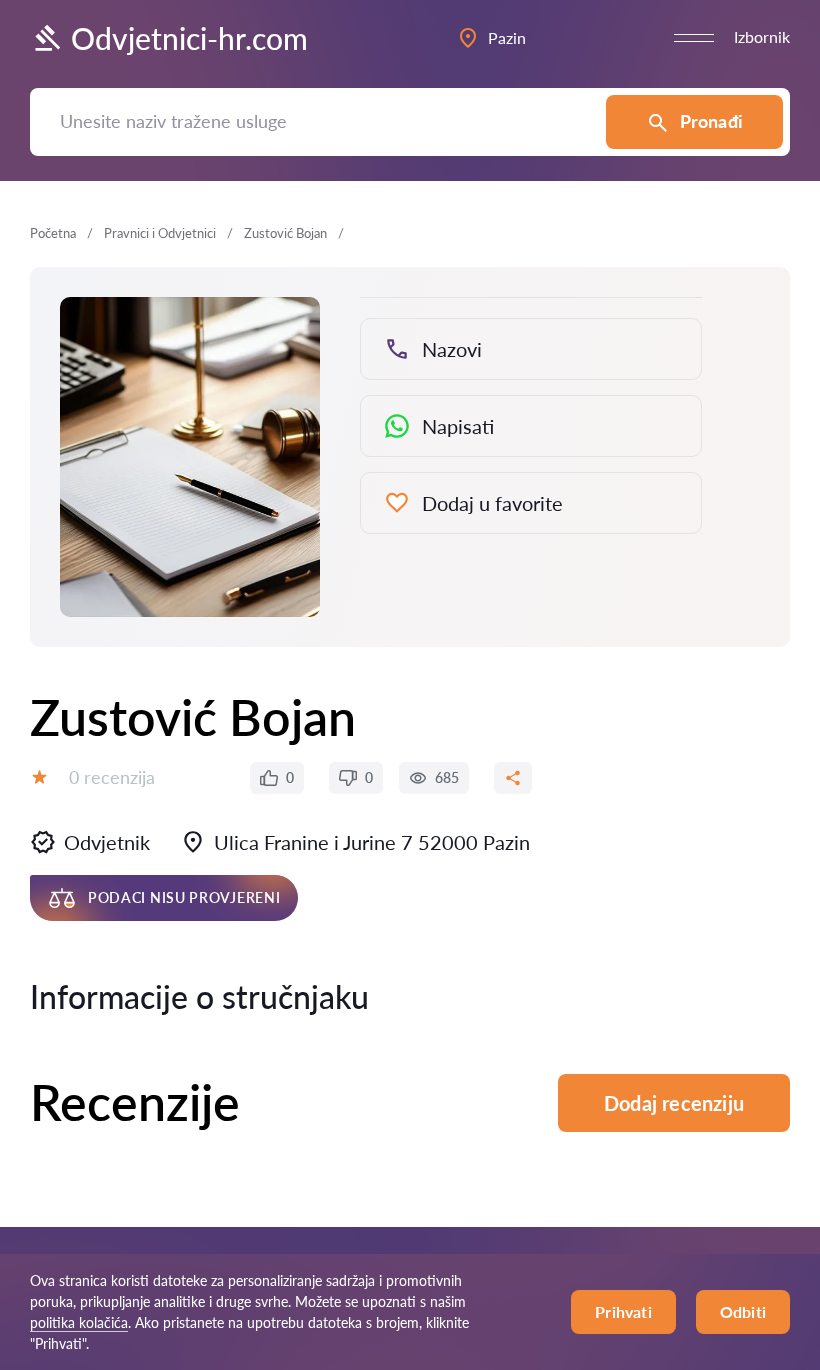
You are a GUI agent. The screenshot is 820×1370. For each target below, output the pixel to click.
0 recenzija (112, 777)
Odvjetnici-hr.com (189, 38)
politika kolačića (79, 1322)
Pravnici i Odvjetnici (160, 233)
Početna (53, 233)
